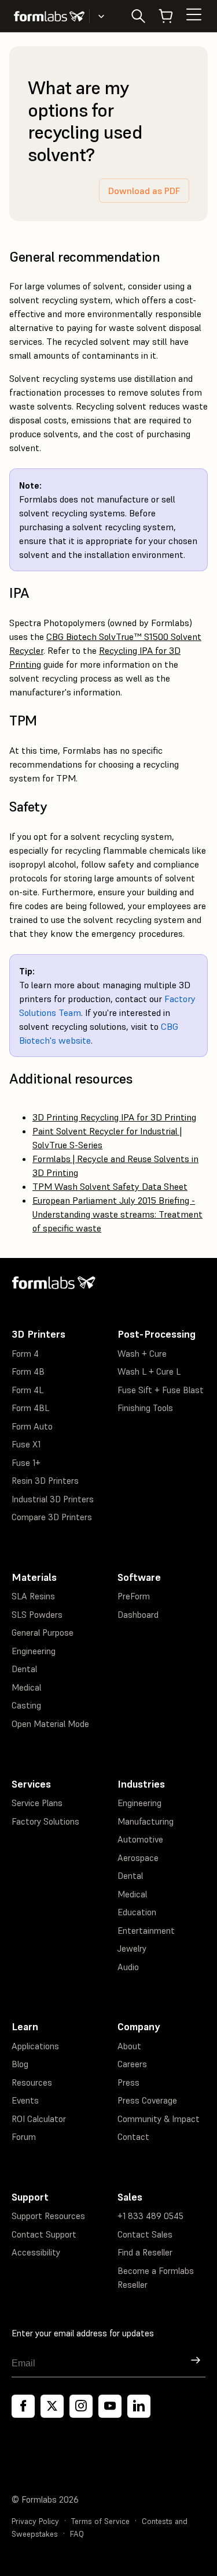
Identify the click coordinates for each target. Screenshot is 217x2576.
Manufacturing (146, 1821)
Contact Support (44, 2234)
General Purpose (43, 1633)
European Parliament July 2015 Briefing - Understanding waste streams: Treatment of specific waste (117, 1214)
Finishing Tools (145, 1408)
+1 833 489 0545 (150, 2216)
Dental (24, 1669)
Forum (24, 2137)
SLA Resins (33, 1596)
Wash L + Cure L (149, 1371)
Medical (26, 1687)
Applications (35, 2046)
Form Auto (32, 1426)
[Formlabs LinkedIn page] (139, 2406)
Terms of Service (100, 2521)
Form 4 (25, 1354)
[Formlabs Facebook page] (23, 2406)
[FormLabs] (49, 16)
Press (128, 2082)
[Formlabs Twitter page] (52, 2406)
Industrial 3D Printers (53, 1499)
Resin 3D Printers (45, 1481)
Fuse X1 (26, 1444)
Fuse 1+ (26, 1463)
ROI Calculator (39, 2119)
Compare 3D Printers (52, 1517)
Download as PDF (144, 191)
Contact (133, 2137)
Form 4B (28, 1371)
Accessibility (36, 2252)
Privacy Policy (35, 2521)
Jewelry (132, 1948)
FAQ (77, 2534)
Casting (26, 1705)
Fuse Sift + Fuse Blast (161, 1390)
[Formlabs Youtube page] (110, 2406)
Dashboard (138, 1615)
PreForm (134, 1596)
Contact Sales (145, 2234)
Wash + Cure (142, 1354)
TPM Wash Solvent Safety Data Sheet (110, 1186)
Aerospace (138, 1858)
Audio (128, 1967)
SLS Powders (37, 1615)
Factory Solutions (45, 1821)
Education (137, 1912)
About (129, 2046)
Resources (32, 2082)
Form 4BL (30, 1408)
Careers (132, 2064)
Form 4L (27, 1390)
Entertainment (146, 1931)
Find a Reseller (145, 2252)
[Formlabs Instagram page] (81, 2406)
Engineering (34, 1651)
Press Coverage (147, 2100)
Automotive (140, 1839)
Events (25, 2100)
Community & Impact (159, 2119)
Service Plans (37, 1803)
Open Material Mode (50, 1724)
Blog (20, 2064)
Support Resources (48, 2216)
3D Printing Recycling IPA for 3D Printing (114, 1117)
